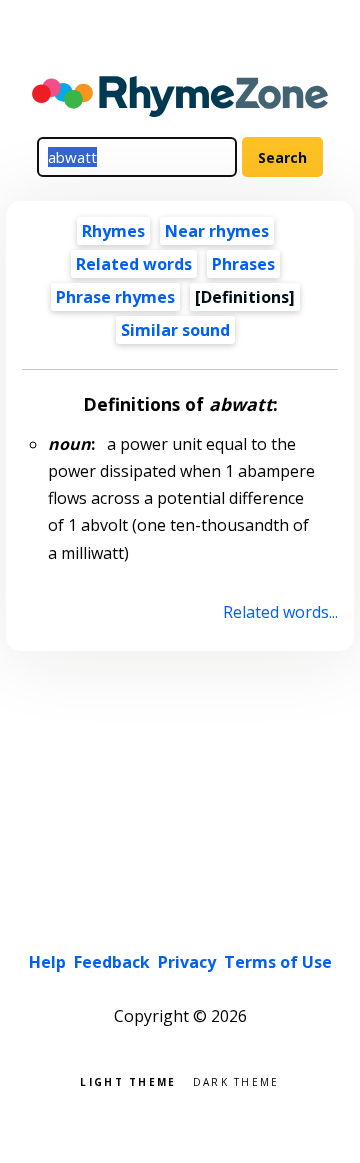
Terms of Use (278, 962)
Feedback (112, 962)
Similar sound (175, 330)
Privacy (187, 962)
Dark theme (236, 1080)
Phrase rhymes (115, 297)
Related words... (280, 612)
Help (47, 962)
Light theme (128, 1080)
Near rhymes (217, 231)
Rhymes (113, 231)
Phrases (243, 264)
